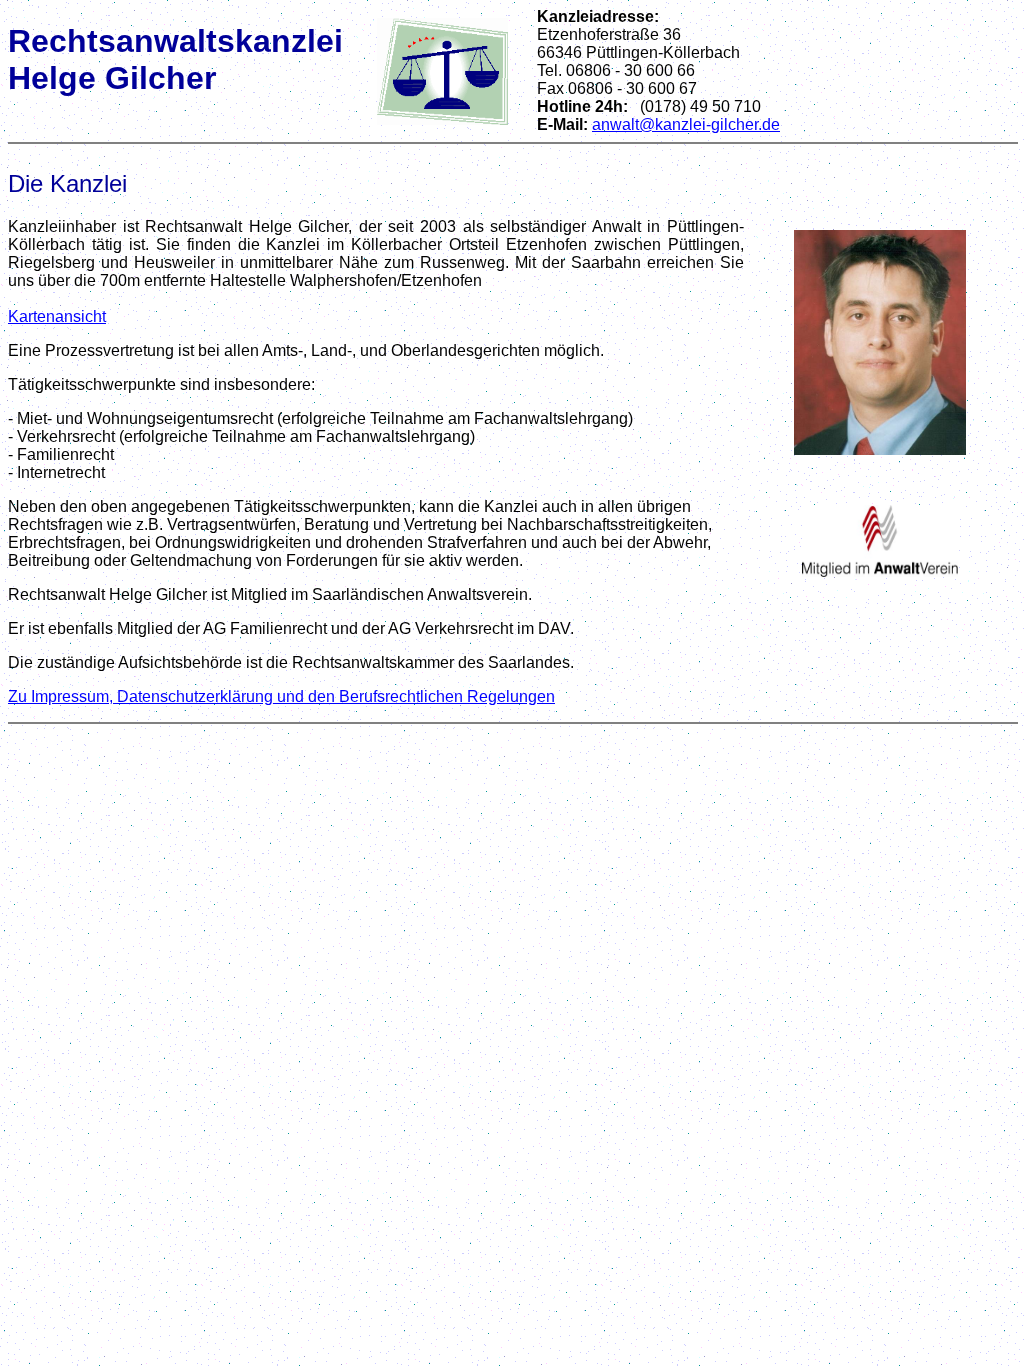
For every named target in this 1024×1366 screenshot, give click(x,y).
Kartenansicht (57, 316)
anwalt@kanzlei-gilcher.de (686, 124)
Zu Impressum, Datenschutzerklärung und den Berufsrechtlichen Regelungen (281, 696)
